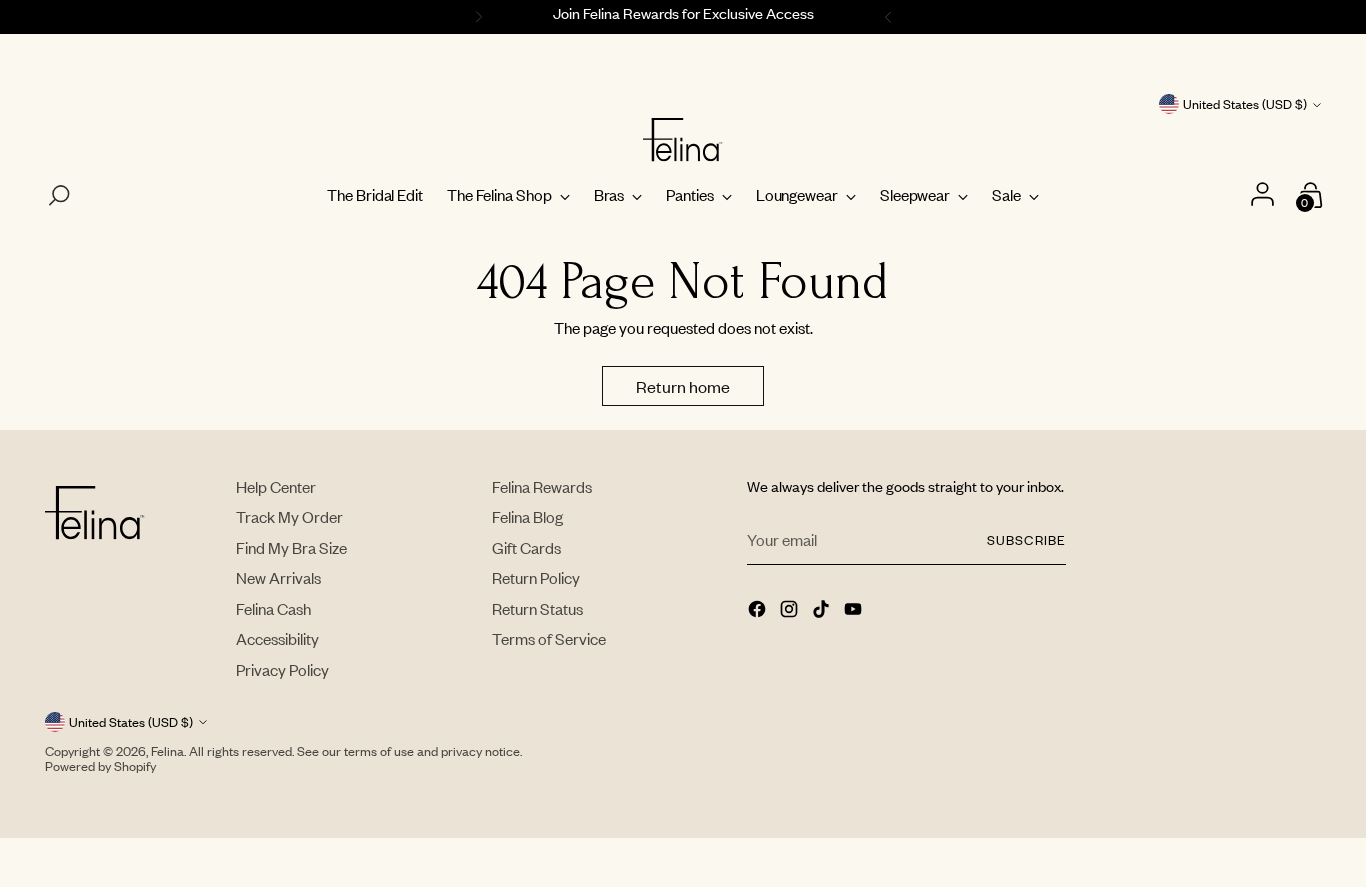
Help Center (276, 486)
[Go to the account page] (1265, 195)
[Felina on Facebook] (759, 611)
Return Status (537, 608)
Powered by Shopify (100, 766)
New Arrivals (278, 577)
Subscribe (1026, 540)
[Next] (891, 17)
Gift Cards (526, 547)
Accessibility (277, 638)
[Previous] (476, 17)
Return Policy (536, 577)
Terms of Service (549, 638)
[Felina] (683, 140)
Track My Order (289, 516)
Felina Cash (273, 608)
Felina (167, 751)
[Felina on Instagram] (791, 611)
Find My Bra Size (291, 547)
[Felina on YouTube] (855, 611)
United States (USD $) (1245, 104)
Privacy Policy (282, 669)
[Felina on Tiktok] (823, 611)
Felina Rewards (542, 486)
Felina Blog (527, 516)
